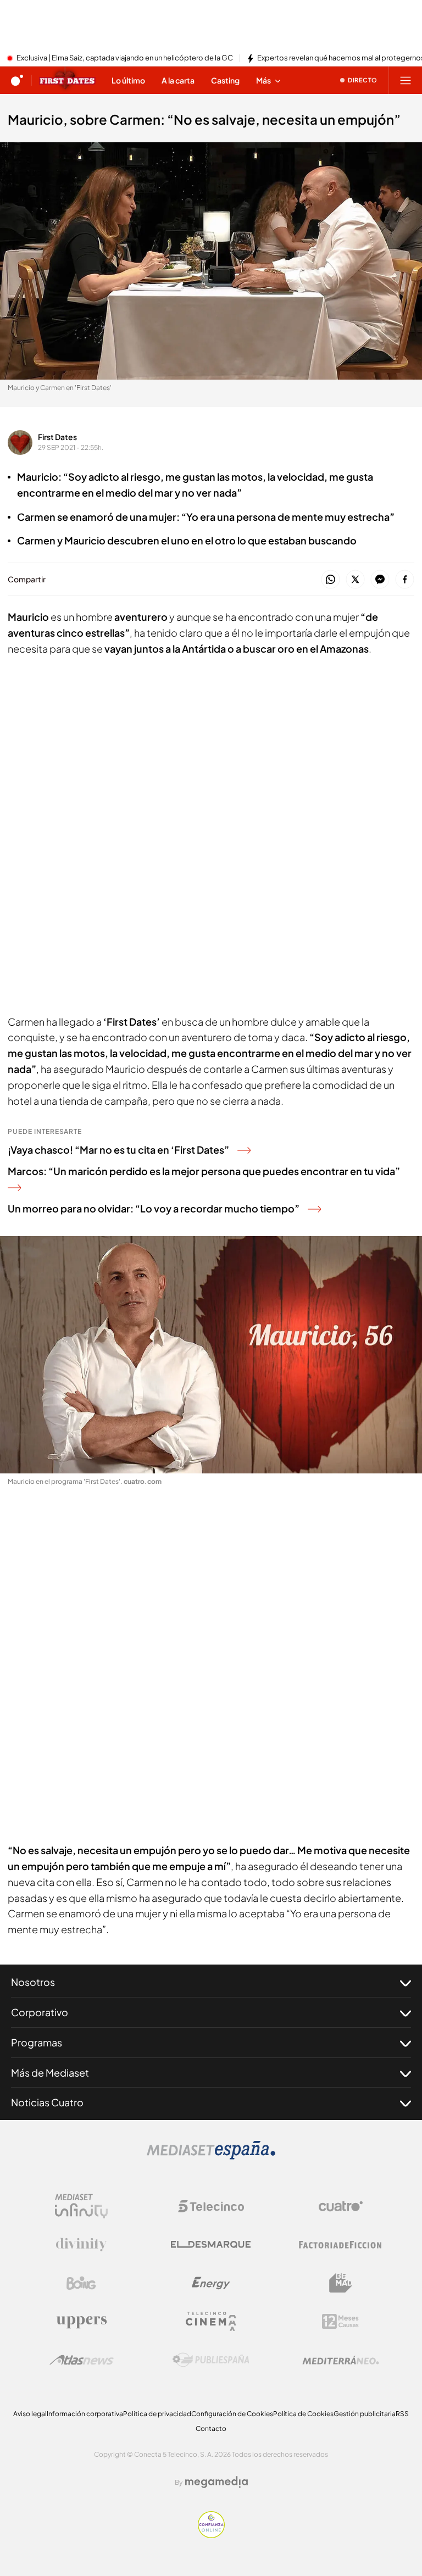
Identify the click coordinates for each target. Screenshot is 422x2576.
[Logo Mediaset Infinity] (81, 2206)
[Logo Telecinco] (211, 2206)
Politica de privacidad (157, 2414)
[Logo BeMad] (341, 2283)
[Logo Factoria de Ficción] (341, 2245)
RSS (402, 2414)
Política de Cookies (303, 2414)
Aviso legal (30, 2414)
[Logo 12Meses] (340, 2321)
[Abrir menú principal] (406, 80)
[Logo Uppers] (81, 2322)
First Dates (57, 437)
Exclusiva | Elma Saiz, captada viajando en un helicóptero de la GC (125, 58)
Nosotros (33, 1982)
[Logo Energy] (211, 2283)
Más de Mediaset (50, 2073)
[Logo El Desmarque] (211, 2244)
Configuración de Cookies (232, 2414)
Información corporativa (85, 2414)
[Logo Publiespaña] (211, 2360)
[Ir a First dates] (67, 80)
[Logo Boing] (81, 2283)
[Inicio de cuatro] (17, 80)
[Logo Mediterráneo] (341, 2360)
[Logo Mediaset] (211, 2156)
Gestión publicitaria (365, 2414)
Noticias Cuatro (47, 2102)
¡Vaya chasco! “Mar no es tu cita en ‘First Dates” (118, 1150)
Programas (37, 2042)
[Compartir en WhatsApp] (331, 580)
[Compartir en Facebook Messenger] (380, 580)
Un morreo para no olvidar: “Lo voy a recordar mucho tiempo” (154, 1208)
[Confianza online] (211, 2535)
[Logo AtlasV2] (82, 2360)
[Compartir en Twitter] (355, 580)
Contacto (211, 2428)
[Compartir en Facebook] (405, 580)
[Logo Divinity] (81, 2245)
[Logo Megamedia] (216, 2482)
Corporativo (40, 2012)
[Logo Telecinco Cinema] (211, 2321)
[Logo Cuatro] (341, 2206)
